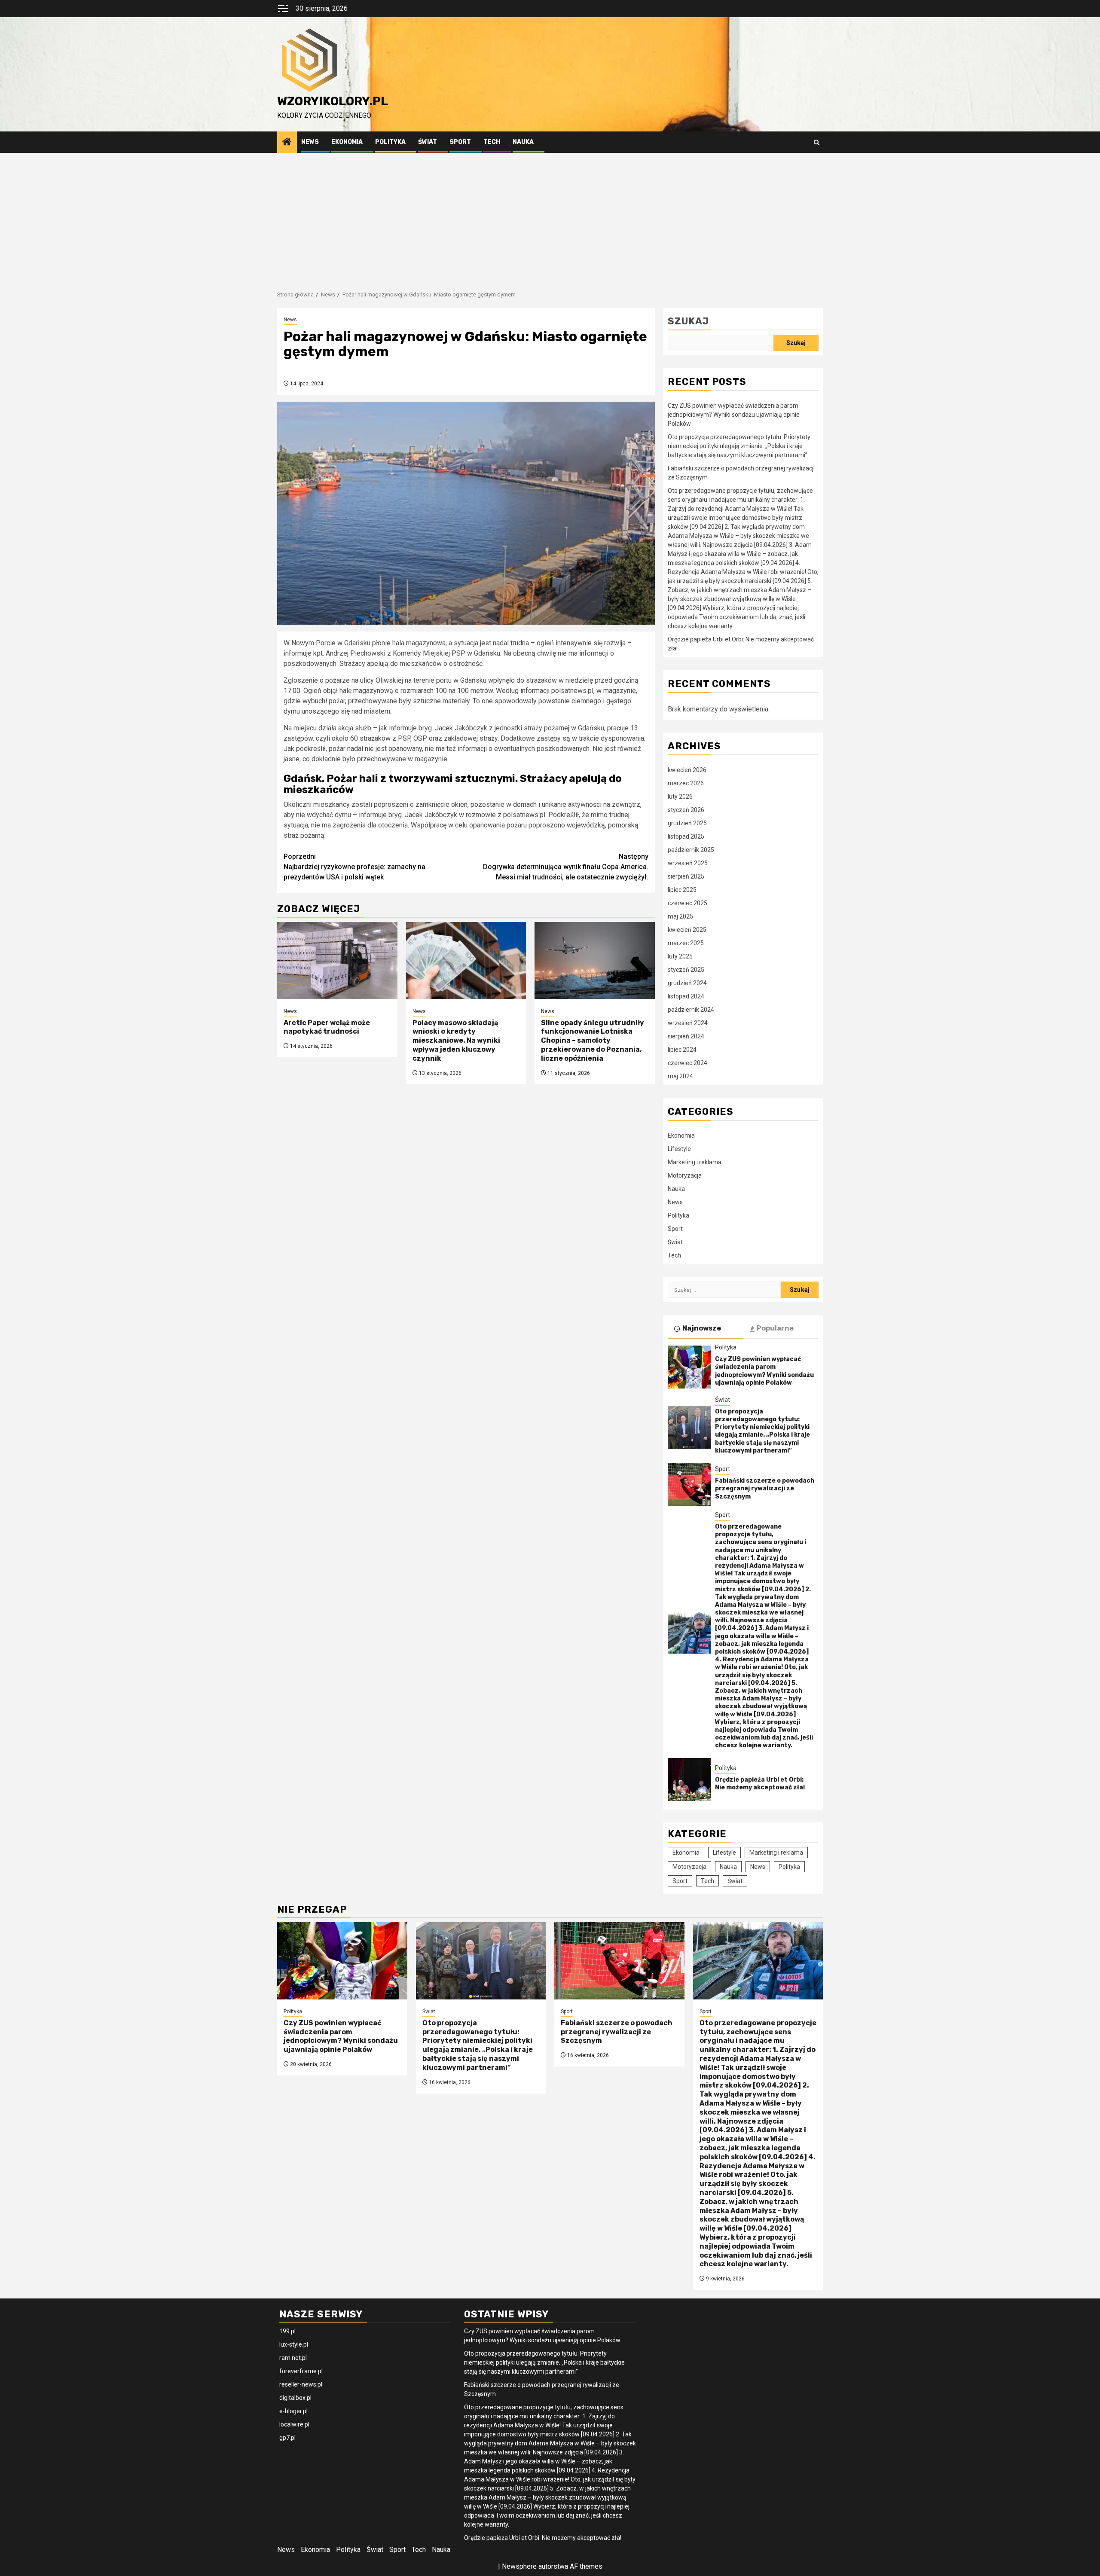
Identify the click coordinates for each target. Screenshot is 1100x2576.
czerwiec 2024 (687, 1063)
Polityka (390, 142)
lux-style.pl (294, 2344)
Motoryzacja (685, 1175)
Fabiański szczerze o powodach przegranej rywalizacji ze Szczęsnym (765, 1488)
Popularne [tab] (775, 1328)
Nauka (523, 142)
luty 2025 (680, 956)
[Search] (817, 142)
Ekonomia (347, 142)
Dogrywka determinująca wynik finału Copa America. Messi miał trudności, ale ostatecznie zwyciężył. (566, 867)
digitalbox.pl (295, 2398)
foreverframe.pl (301, 2371)
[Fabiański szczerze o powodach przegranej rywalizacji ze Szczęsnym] (689, 1485)
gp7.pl (287, 2438)
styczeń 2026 (686, 810)
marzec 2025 (686, 943)
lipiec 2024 (682, 1050)
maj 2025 (680, 916)
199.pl (287, 2331)
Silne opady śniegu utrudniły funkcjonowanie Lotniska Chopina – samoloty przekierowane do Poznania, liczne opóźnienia (593, 1041)
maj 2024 (680, 1076)
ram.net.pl (293, 2358)
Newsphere (519, 2566)
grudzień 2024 (687, 983)
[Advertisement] (550, 217)
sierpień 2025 (686, 876)
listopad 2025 (686, 836)
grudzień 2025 (687, 823)
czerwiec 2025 (687, 903)
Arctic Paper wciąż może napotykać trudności (327, 1027)
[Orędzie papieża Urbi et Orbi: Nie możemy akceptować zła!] (689, 1779)
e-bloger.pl (293, 2411)
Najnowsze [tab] (702, 1328)
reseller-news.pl (301, 2384)
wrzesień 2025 (688, 863)
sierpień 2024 (686, 1036)
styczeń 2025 (686, 970)
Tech (492, 142)
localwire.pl (294, 2424)
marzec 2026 (686, 783)
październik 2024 (691, 1010)
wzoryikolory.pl (333, 101)
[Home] (287, 143)
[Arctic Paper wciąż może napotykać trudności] (337, 961)
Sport (460, 142)
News (310, 142)
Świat (428, 142)
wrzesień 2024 (688, 1023)
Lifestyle (679, 1149)
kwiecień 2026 (687, 770)
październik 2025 (691, 850)
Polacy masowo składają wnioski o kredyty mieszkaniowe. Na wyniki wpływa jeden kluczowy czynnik (456, 1041)
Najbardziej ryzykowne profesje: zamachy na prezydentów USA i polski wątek (354, 867)
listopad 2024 (686, 996)
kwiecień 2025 (687, 930)
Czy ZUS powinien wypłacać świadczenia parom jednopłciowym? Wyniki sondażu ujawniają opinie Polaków (734, 415)
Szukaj (688, 321)
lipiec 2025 (682, 890)
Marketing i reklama (695, 1162)
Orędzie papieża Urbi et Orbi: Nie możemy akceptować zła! (760, 1784)
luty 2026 (680, 797)
